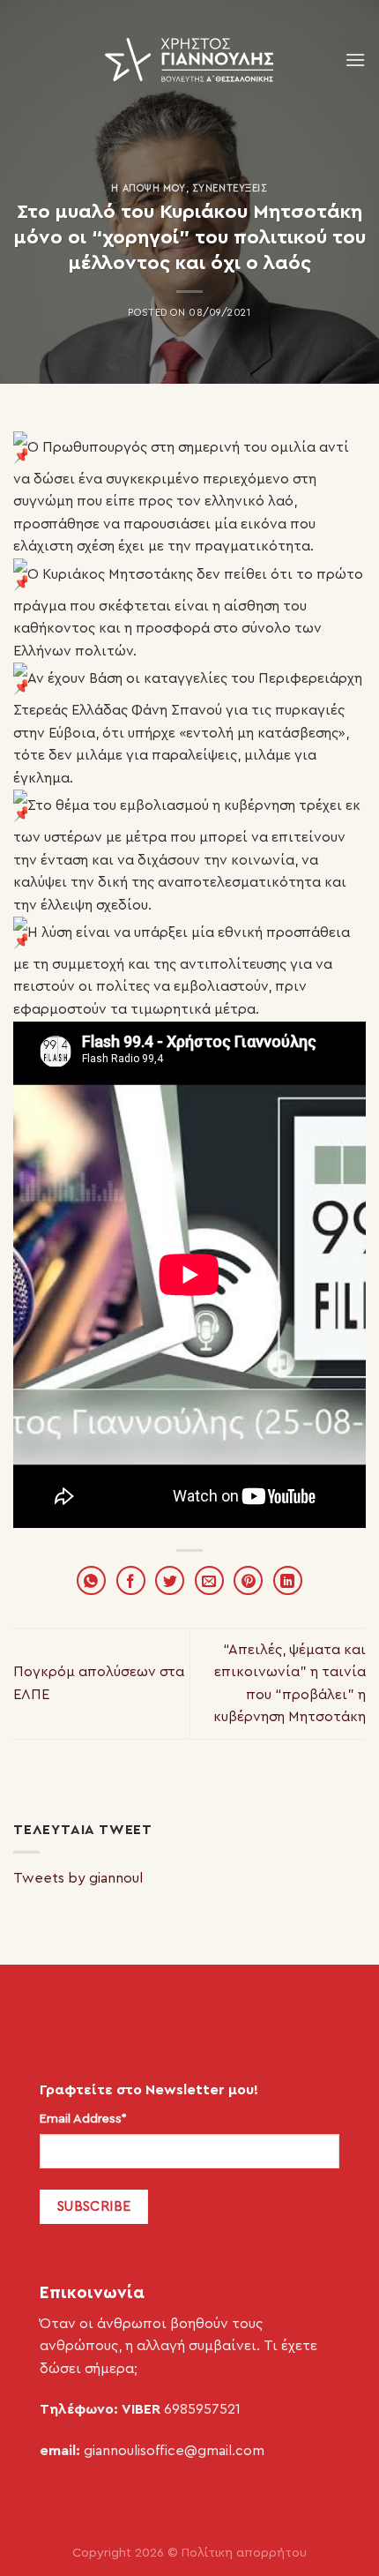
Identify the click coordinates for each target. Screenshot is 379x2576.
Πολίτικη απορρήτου (244, 2553)
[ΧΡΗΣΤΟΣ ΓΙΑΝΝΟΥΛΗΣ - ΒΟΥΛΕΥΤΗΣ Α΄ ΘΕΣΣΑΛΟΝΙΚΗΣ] (189, 60)
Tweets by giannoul (78, 1878)
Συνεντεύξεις (230, 188)
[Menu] (355, 60)
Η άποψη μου (148, 188)
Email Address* (83, 2119)
